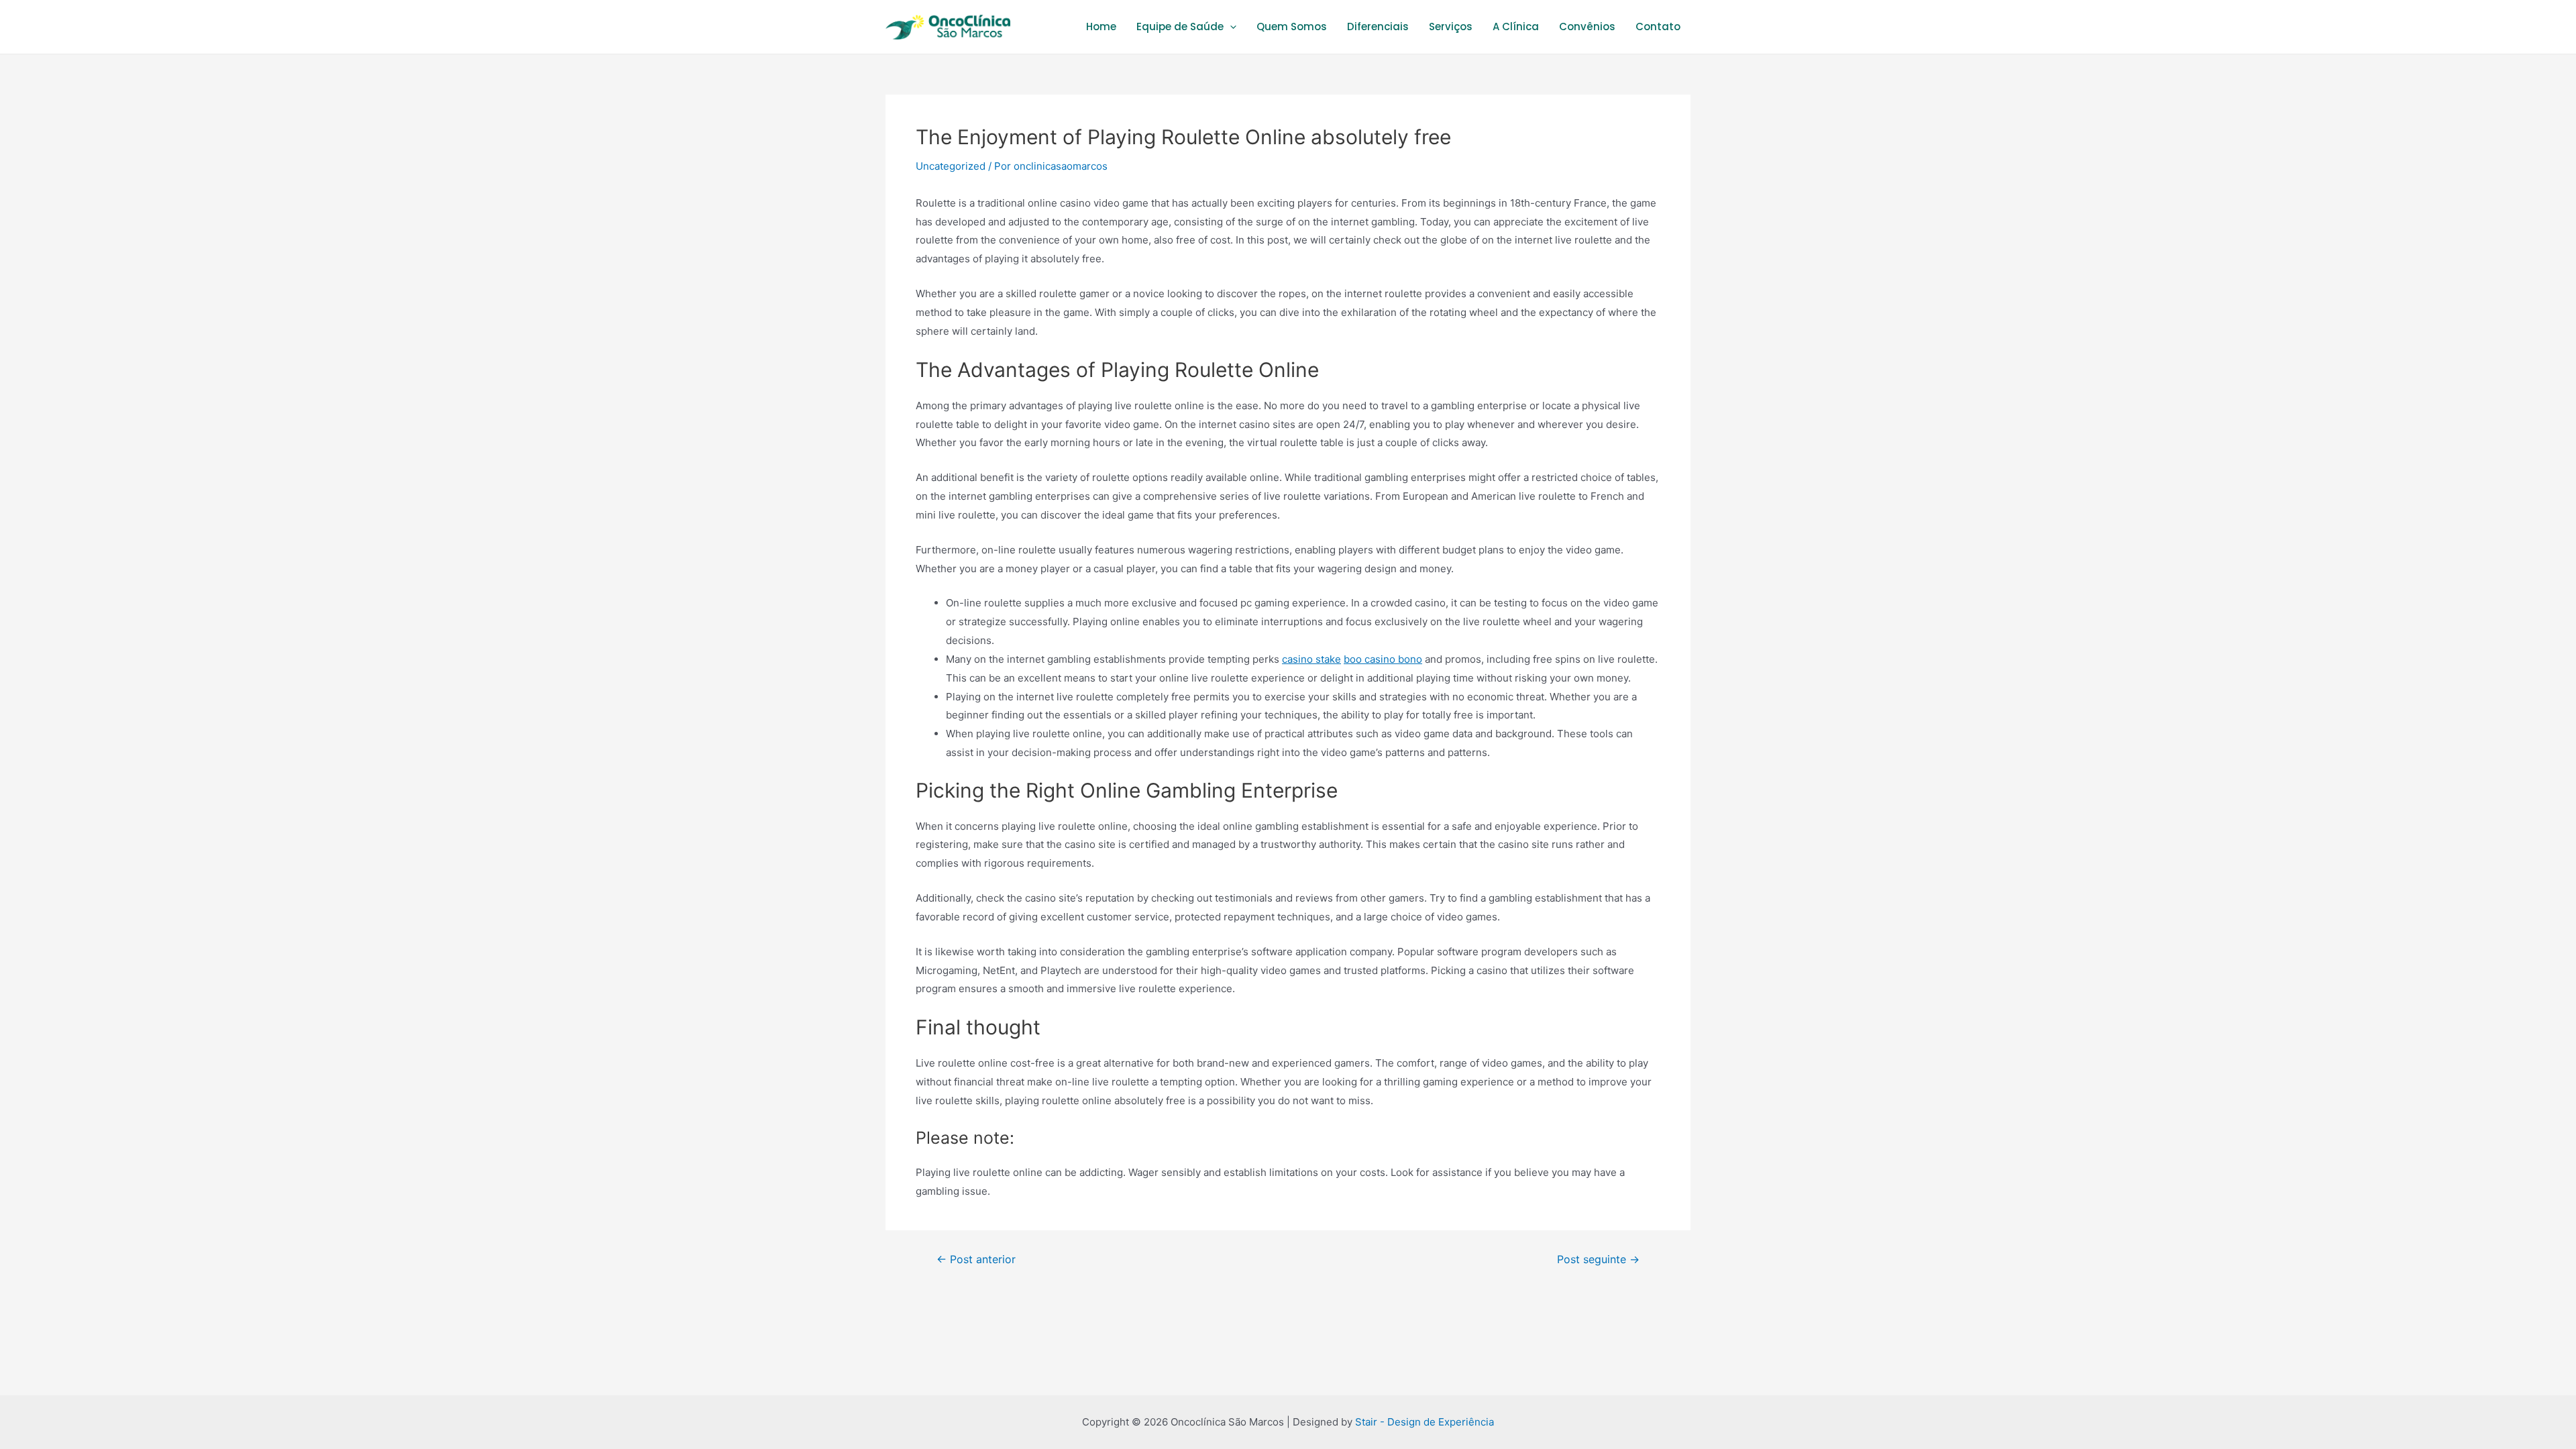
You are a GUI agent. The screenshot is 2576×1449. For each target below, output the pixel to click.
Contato (1658, 26)
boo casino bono (1383, 659)
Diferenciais (1378, 26)
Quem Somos (1292, 26)
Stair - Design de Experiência (1425, 1422)
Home (1101, 26)
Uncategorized (951, 166)
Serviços (1451, 26)
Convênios (1587, 26)
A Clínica (1516, 26)
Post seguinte (1598, 1260)
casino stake (1311, 659)
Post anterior (976, 1260)
